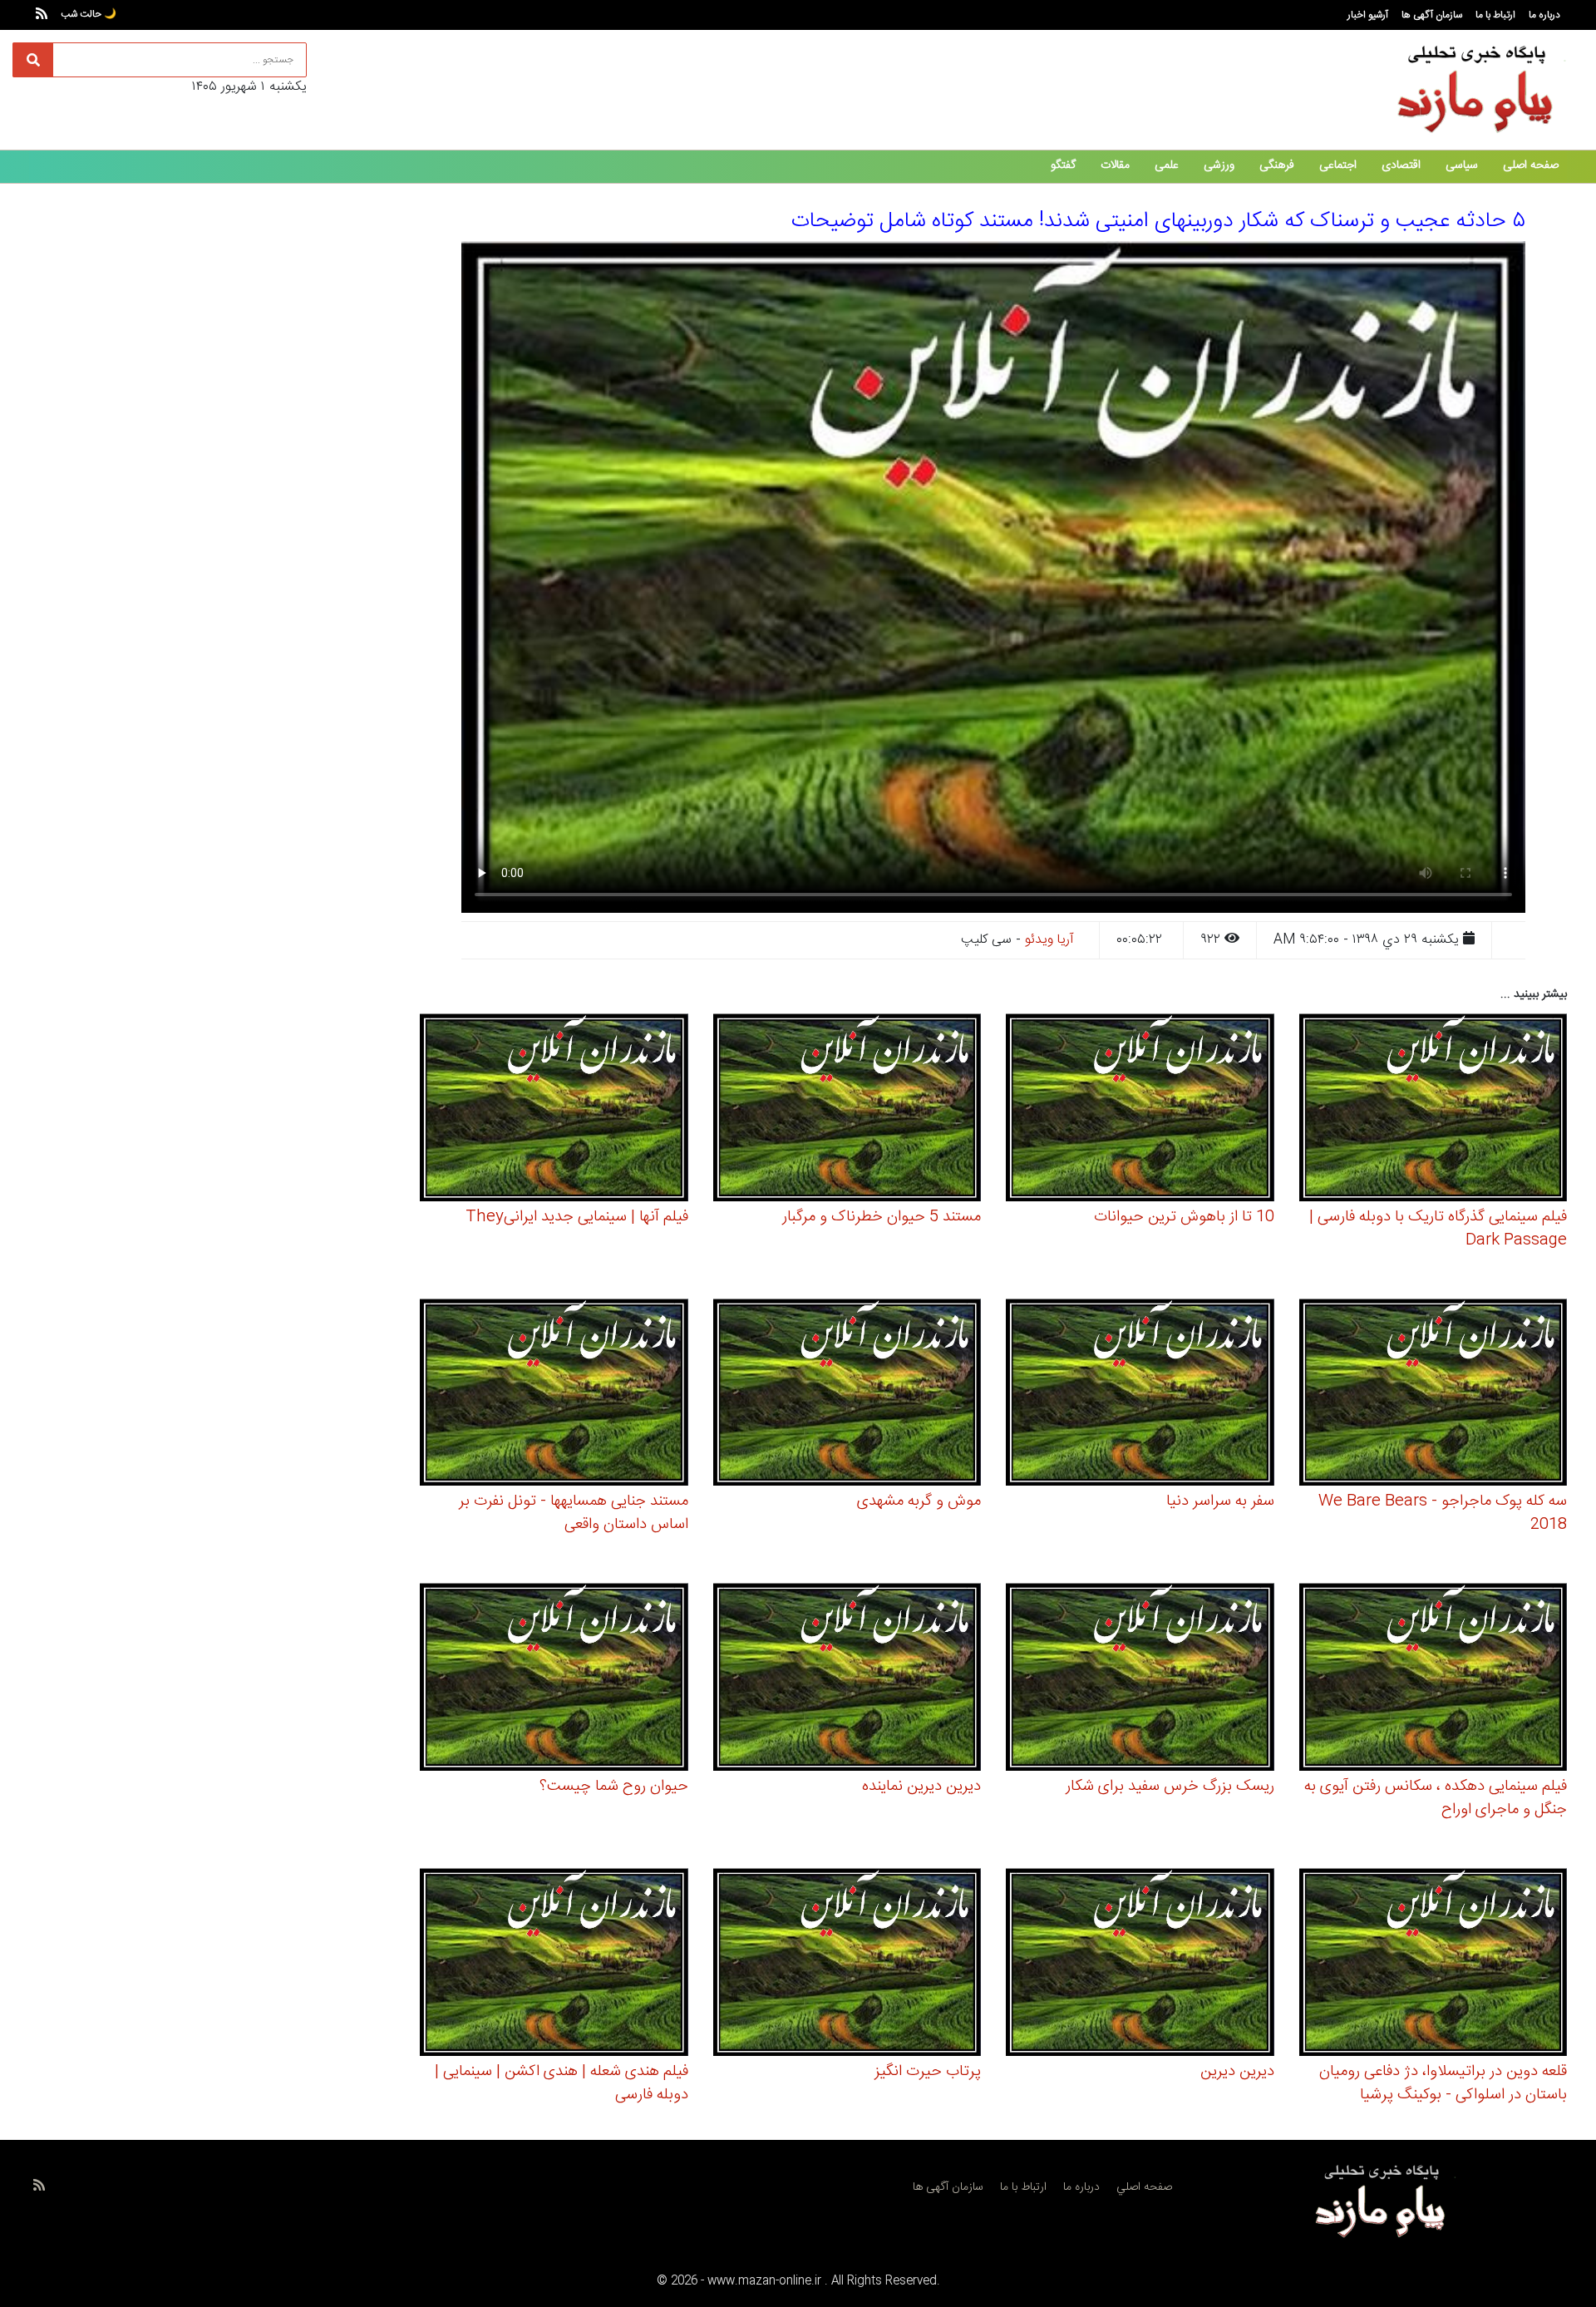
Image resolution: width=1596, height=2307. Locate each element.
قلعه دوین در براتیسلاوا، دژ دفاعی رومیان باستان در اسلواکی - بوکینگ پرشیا (1443, 2083)
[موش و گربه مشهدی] (847, 1395)
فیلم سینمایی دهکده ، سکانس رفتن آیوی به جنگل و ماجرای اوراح (1436, 1798)
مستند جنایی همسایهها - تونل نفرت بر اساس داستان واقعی (574, 1513)
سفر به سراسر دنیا (1220, 1501)
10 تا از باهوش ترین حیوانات (1184, 1217)
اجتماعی (1338, 165)
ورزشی (1219, 165)
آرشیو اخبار (1368, 15)
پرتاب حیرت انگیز (928, 2072)
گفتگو (1063, 165)
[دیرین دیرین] (1140, 1964)
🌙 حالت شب (89, 14)
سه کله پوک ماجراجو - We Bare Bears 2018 (1443, 1513)
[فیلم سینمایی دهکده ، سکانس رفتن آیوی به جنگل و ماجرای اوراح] (1433, 1680)
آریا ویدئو (1049, 940)
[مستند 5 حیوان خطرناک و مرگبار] (847, 1110)
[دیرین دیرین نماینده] (847, 1680)
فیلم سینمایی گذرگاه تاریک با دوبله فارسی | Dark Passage (1438, 1229)
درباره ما (1544, 15)
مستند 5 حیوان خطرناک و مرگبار (882, 1217)
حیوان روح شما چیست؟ (614, 1787)
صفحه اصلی (1531, 165)
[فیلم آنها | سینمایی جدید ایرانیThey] (554, 1110)
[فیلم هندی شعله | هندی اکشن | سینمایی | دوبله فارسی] (554, 1964)
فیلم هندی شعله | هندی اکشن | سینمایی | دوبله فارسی (562, 2083)
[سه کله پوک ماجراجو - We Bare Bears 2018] (1433, 1395)
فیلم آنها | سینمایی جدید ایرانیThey (577, 1217)
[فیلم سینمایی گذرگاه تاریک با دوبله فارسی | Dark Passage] (1433, 1110)
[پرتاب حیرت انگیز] (847, 1964)
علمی (1167, 165)
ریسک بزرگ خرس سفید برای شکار (1170, 1787)
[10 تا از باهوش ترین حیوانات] (1140, 1110)
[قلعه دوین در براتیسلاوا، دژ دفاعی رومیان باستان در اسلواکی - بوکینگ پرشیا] (1433, 1964)
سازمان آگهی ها (1432, 15)
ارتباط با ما (1495, 15)
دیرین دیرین (1237, 2072)
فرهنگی (1277, 165)
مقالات (1115, 165)
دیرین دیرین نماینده (921, 1787)
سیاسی (1462, 165)
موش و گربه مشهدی (919, 1501)
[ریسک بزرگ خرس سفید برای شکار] (1140, 1680)
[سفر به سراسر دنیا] (1140, 1395)
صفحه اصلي (1144, 2187)
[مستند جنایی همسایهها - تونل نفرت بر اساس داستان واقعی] (554, 1395)
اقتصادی (1401, 165)
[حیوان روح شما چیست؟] (554, 1680)
